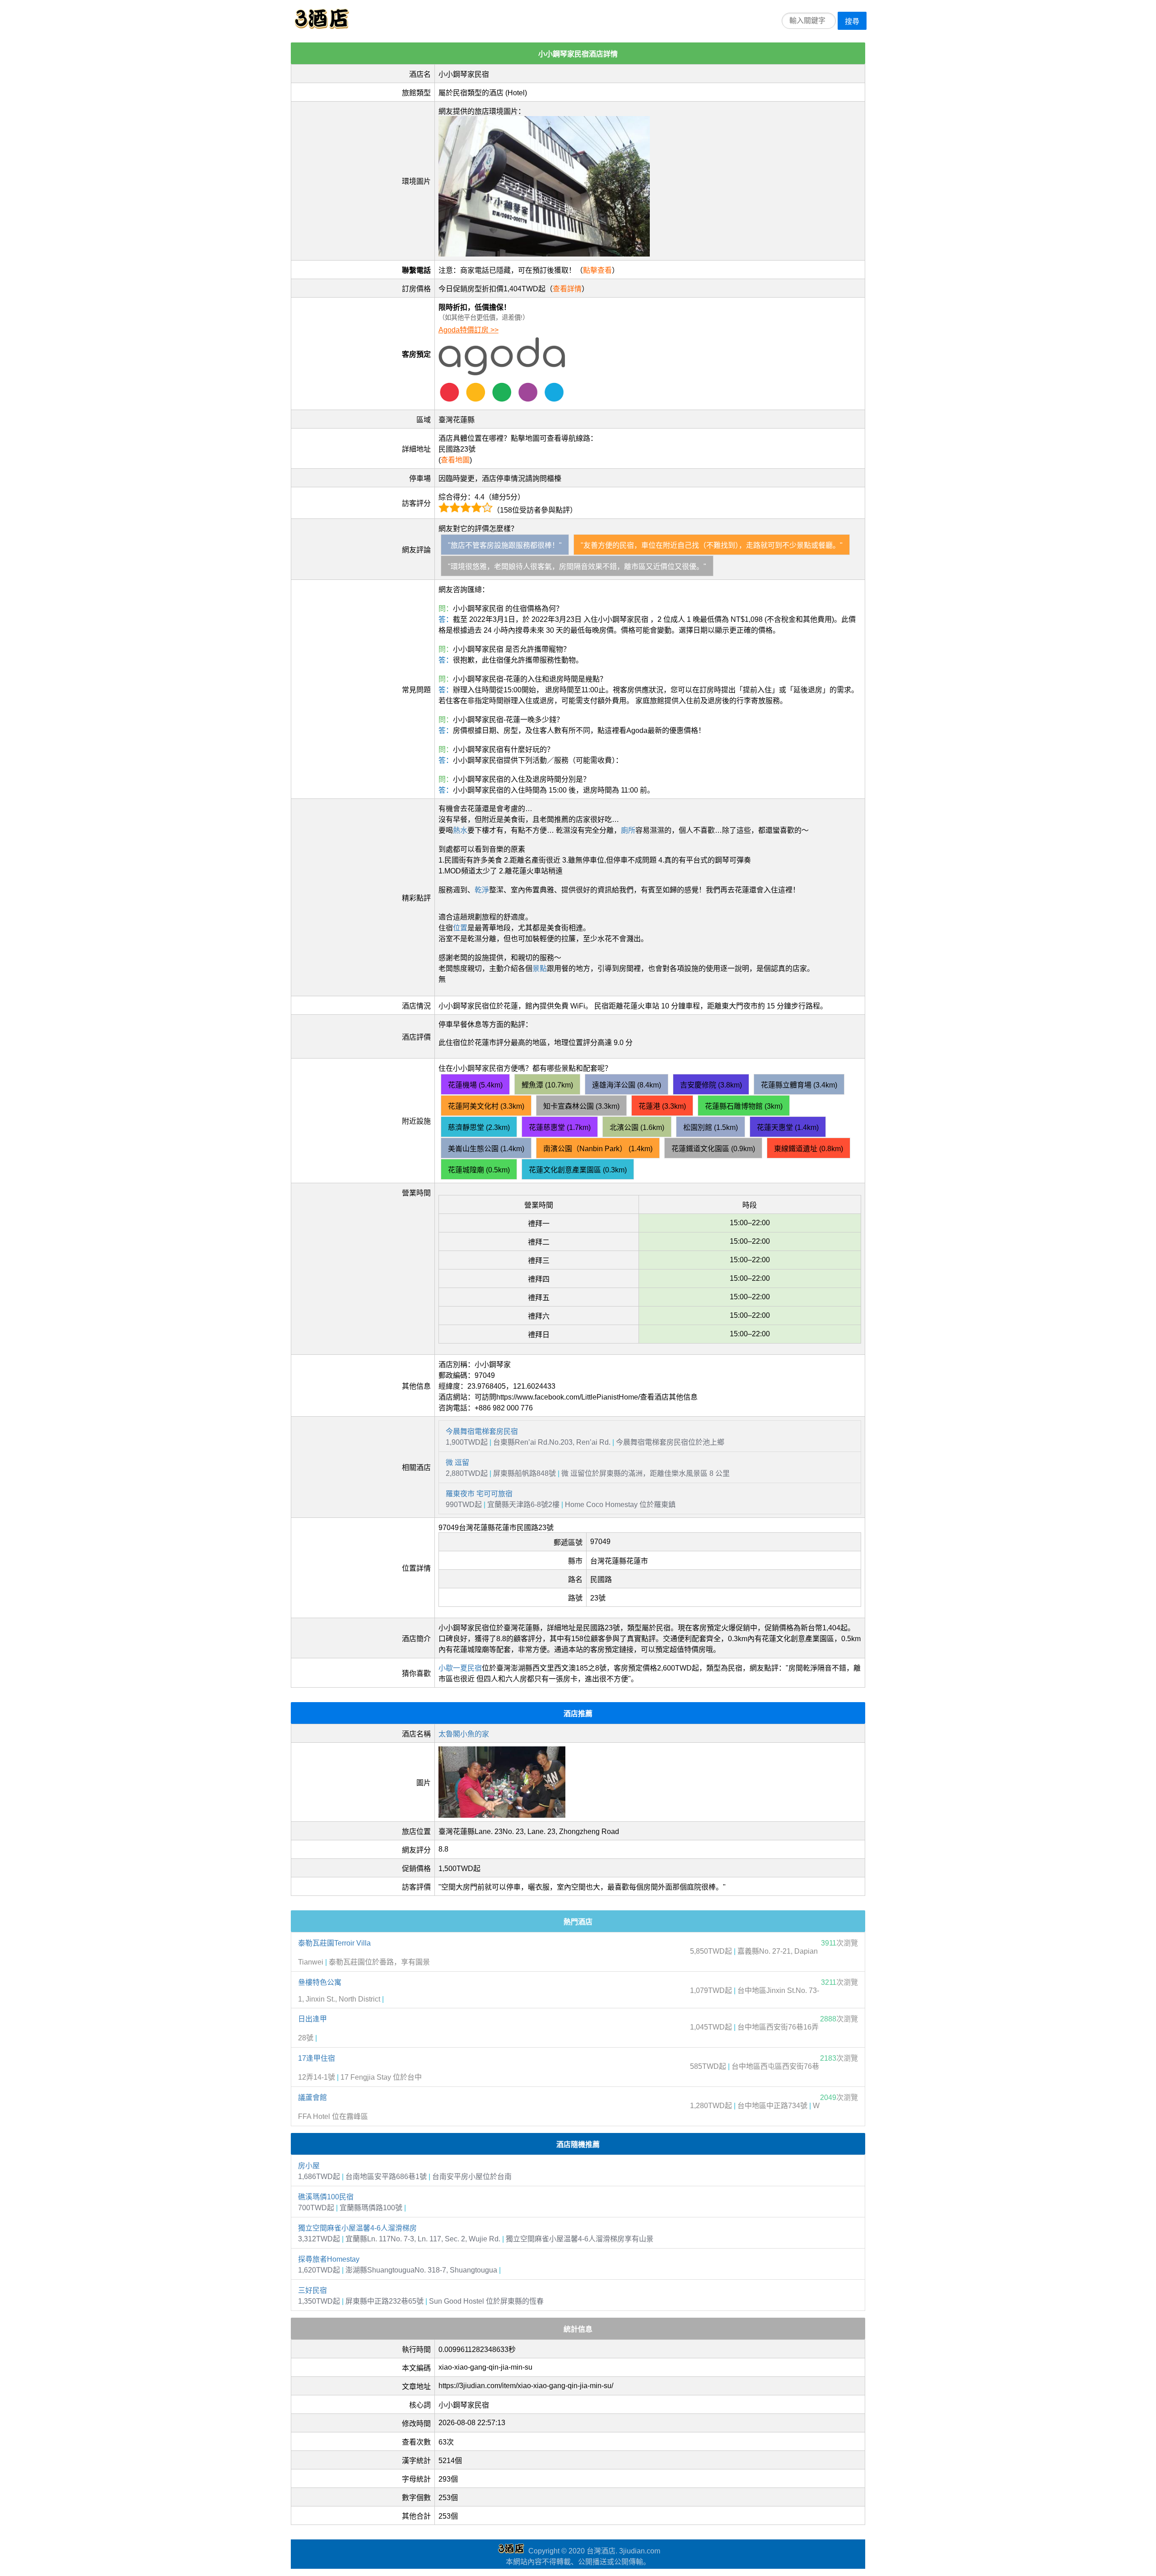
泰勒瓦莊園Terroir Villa (334, 1943)
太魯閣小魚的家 (464, 1734)
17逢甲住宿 (317, 2058)
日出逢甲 (312, 2019)
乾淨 (482, 890)
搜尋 (852, 21)
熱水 (460, 830)
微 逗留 (457, 1463)
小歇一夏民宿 (460, 1668)
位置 (460, 928)
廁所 (628, 830)
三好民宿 (312, 2290)
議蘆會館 (312, 2098)
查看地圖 (455, 460)
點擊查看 (597, 270)
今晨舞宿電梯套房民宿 (482, 1431)
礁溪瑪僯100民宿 (326, 2197)
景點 (540, 968)
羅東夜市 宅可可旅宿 (479, 1494)
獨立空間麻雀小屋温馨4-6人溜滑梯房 (357, 2228)
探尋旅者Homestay (329, 2259)
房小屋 (309, 2166)
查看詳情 (567, 289)
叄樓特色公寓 (320, 1982)
